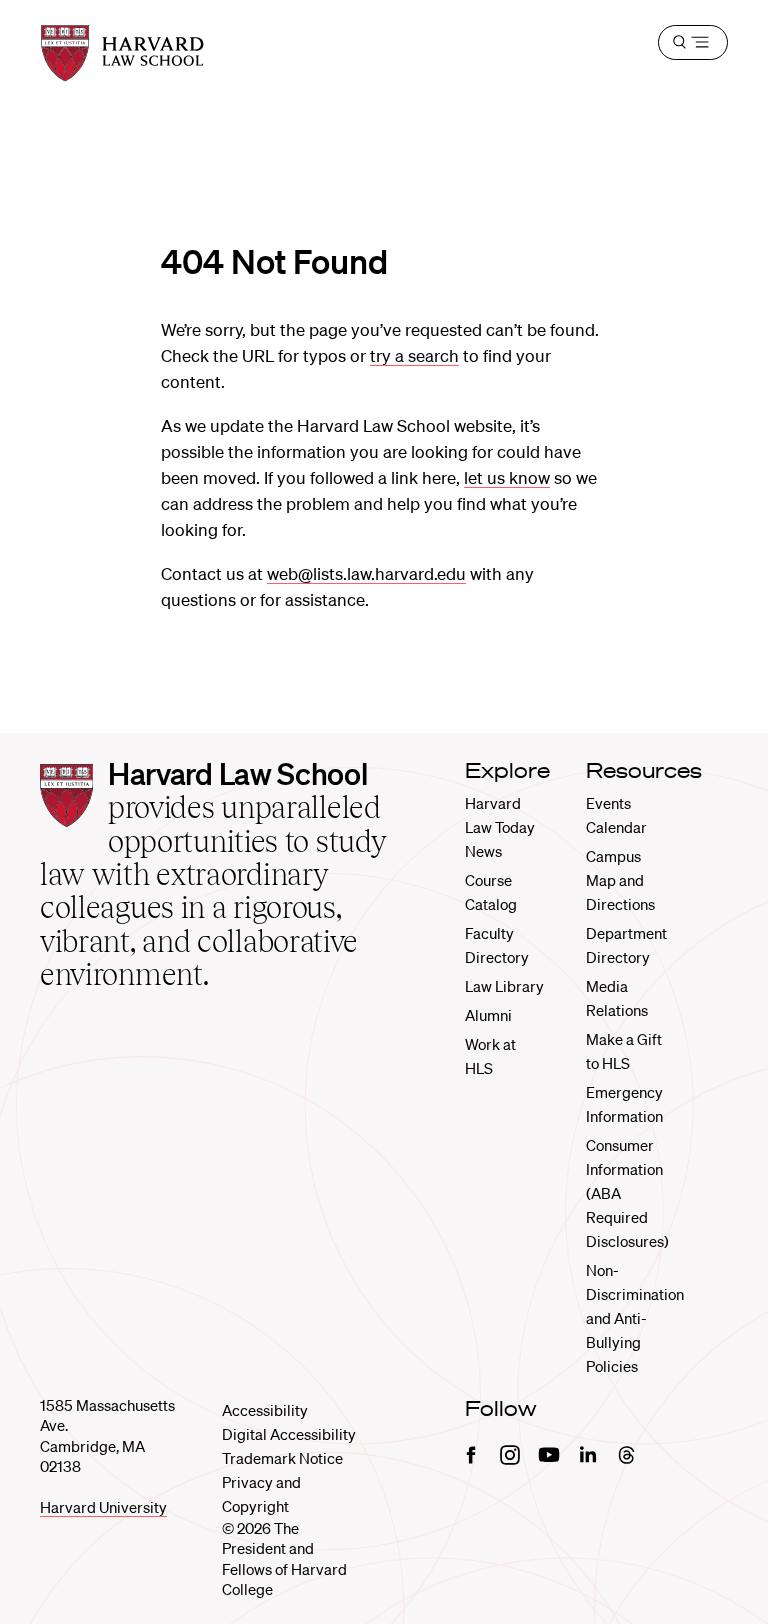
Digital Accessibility (289, 1434)
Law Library (504, 986)
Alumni (488, 1015)
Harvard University (103, 1507)
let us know (507, 477)
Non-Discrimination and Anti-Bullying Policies (635, 1318)
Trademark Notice (282, 1458)
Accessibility (265, 1410)
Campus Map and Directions (620, 880)
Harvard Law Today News (500, 827)
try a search (414, 355)
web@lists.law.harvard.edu (366, 573)
